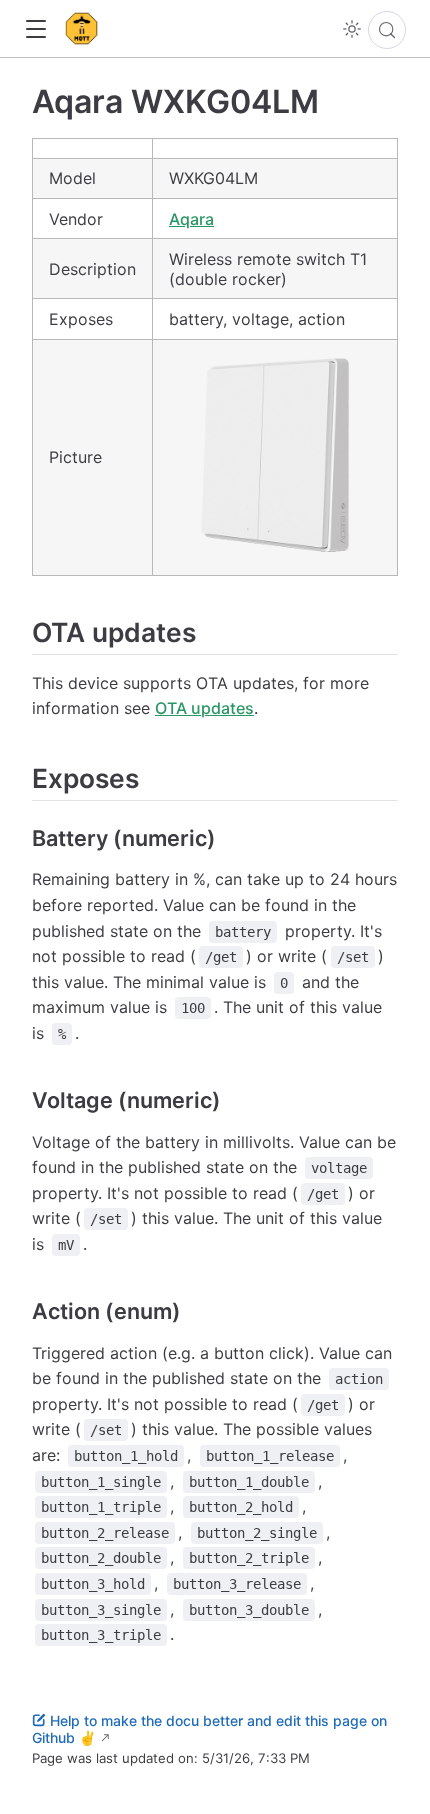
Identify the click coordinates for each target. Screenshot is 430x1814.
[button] (35, 29)
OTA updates (204, 708)
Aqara (191, 219)
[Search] (387, 30)
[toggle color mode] (352, 29)
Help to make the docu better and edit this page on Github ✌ (209, 1729)
